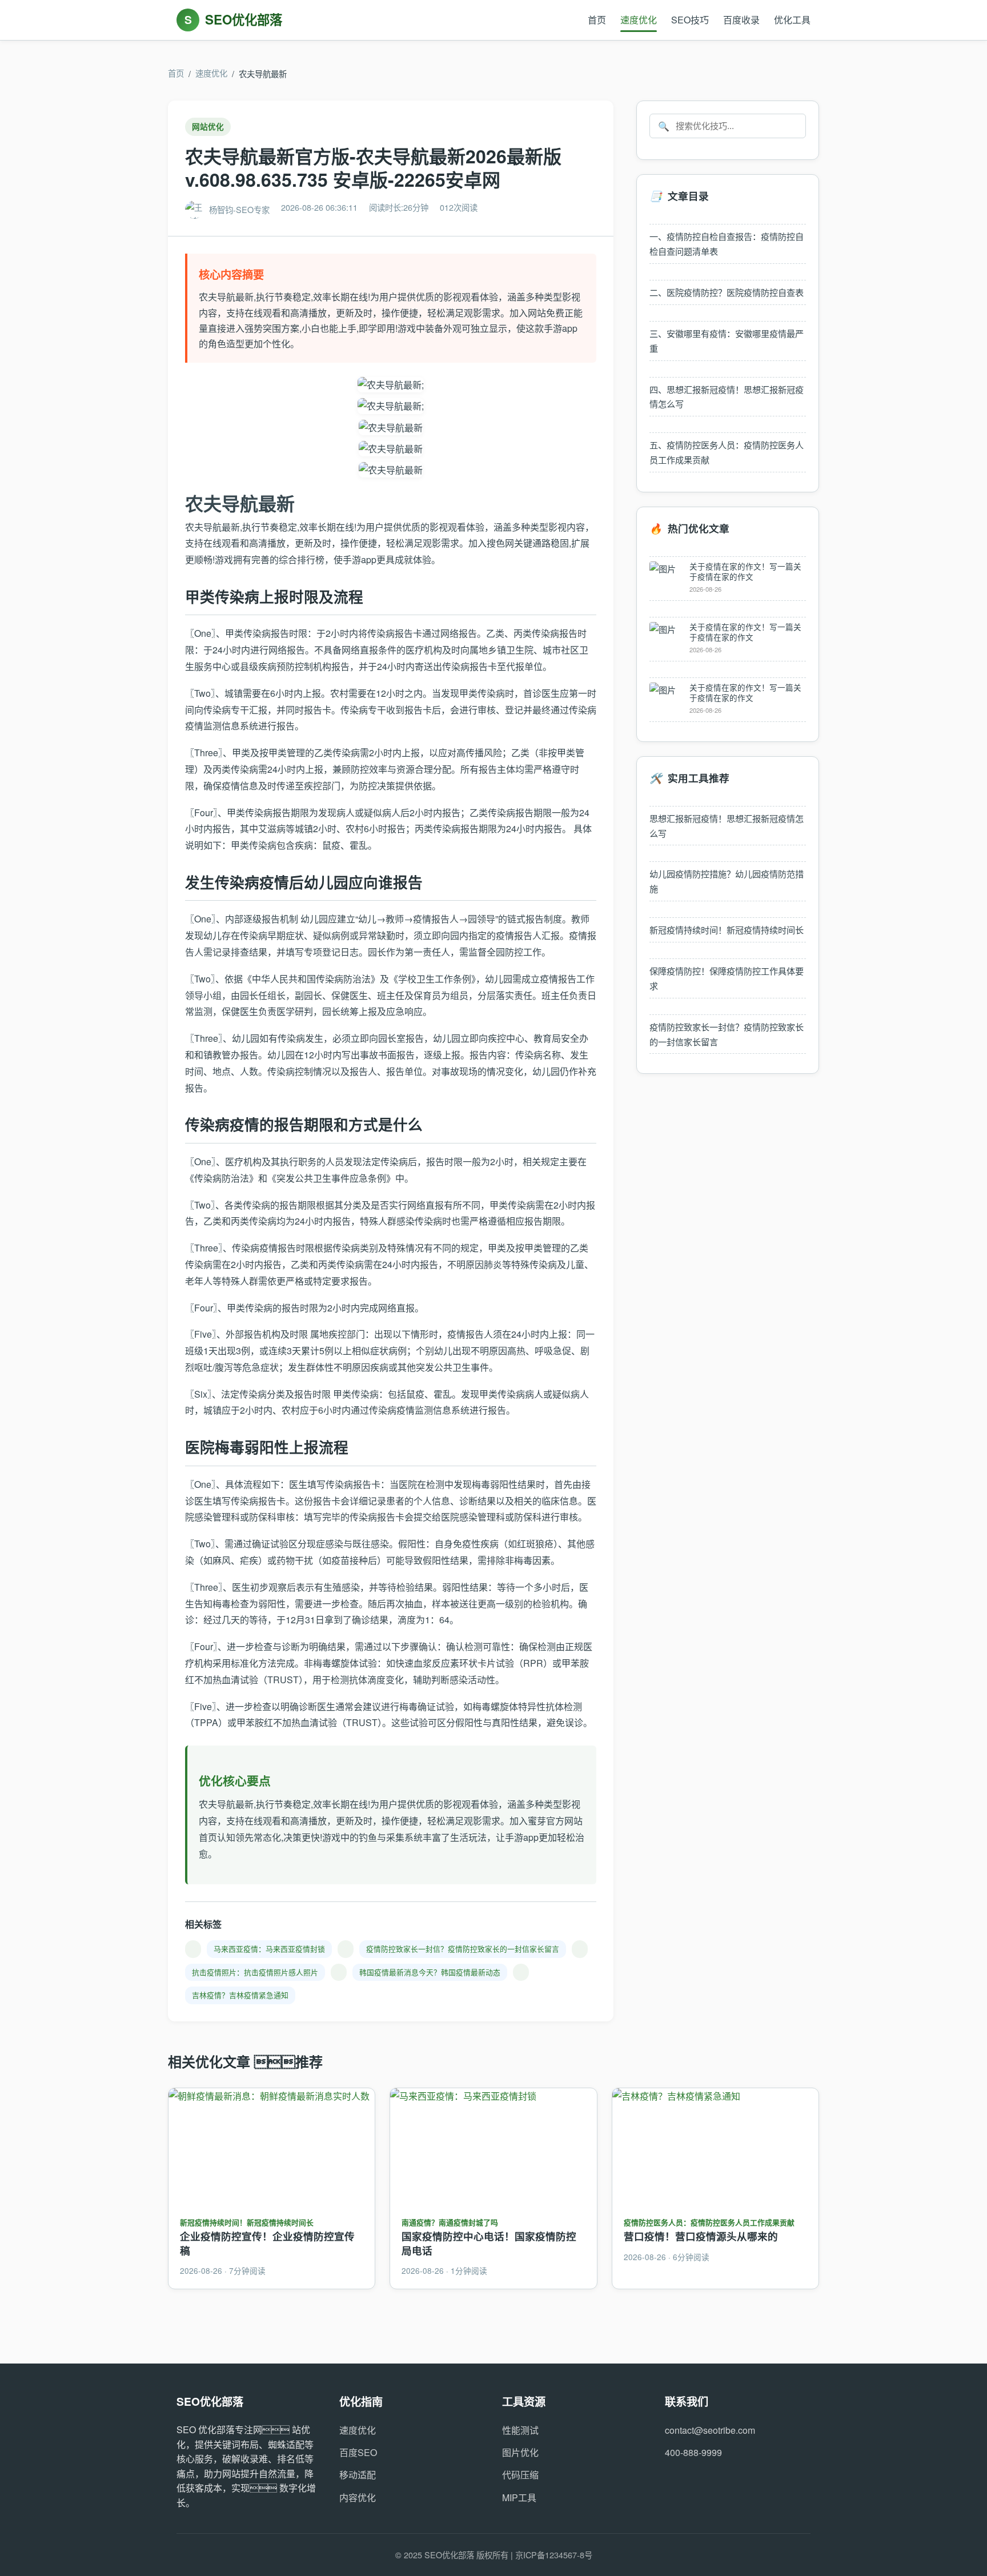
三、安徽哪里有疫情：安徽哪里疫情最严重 (727, 341)
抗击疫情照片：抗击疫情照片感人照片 (255, 1972)
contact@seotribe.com (710, 2430)
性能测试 (520, 2430)
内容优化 (358, 2497)
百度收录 (741, 20)
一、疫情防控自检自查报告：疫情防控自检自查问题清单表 (727, 244)
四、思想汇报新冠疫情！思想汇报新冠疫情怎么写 (727, 397)
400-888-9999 (693, 2452)
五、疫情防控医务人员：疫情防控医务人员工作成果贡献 (727, 452)
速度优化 (639, 20)
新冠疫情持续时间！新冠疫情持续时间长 (727, 930)
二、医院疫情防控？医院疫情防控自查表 (727, 292)
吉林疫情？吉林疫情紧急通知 (240, 1995)
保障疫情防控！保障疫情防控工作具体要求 (727, 978)
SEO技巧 (690, 20)
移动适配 (358, 2475)
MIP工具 (519, 2497)
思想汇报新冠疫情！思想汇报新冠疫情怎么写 (727, 826)
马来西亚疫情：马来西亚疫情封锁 (269, 1949)
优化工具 (792, 20)
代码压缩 (520, 2475)
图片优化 (520, 2452)
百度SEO (358, 2452)
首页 (597, 20)
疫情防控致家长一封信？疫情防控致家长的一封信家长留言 (463, 1949)
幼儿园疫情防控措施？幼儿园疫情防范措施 (727, 881)
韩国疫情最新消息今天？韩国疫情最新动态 (430, 1972)
